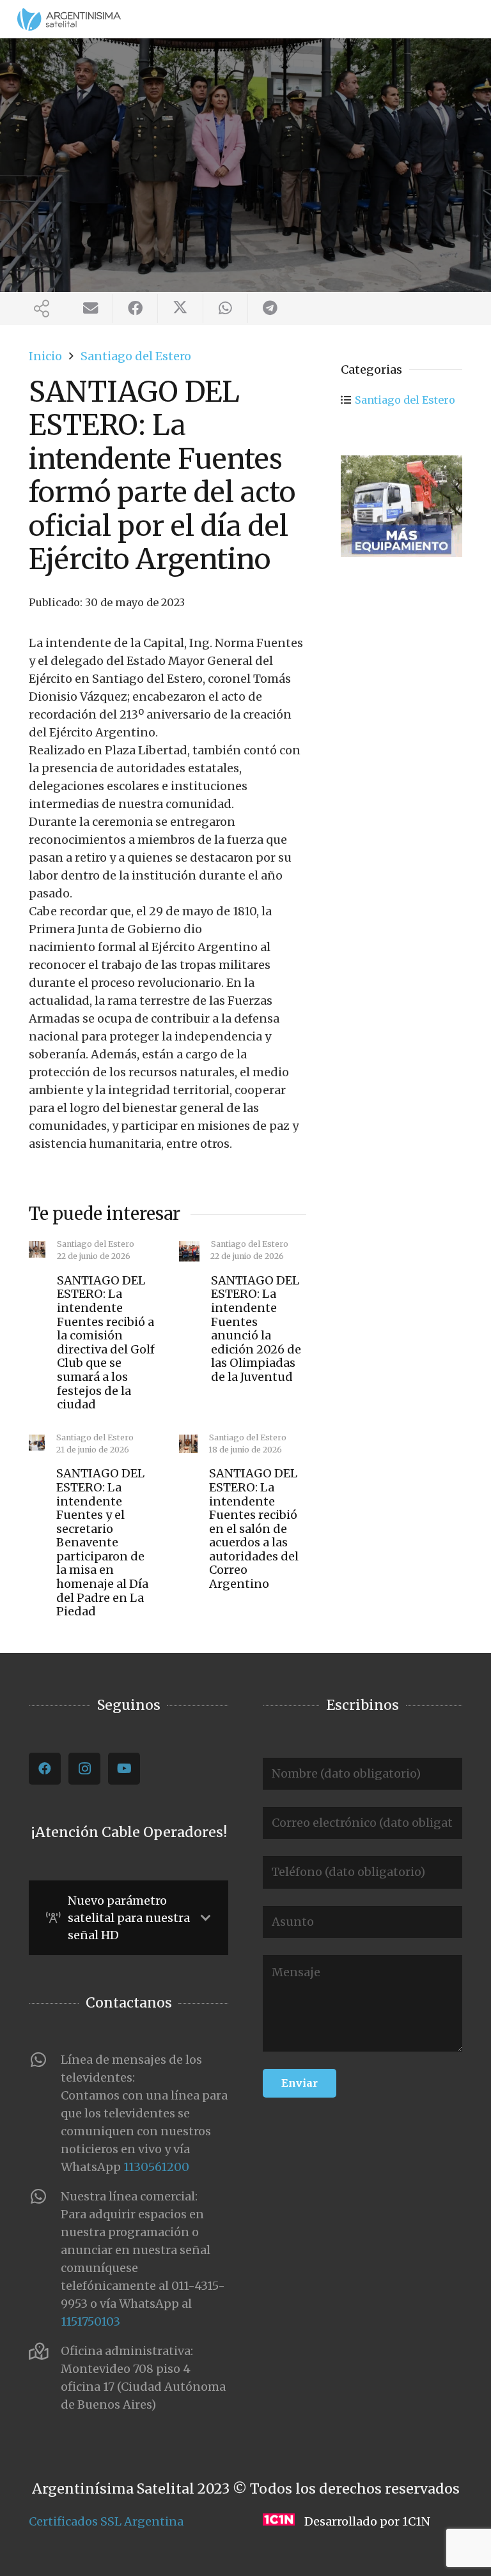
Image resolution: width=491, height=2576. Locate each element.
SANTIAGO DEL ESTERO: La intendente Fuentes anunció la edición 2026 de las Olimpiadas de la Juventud (256, 1329)
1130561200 (156, 2167)
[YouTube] (124, 1769)
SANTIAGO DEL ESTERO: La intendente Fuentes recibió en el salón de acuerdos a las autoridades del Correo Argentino (254, 1528)
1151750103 (90, 2321)
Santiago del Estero (405, 400)
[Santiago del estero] (401, 506)
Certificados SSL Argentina (106, 2521)
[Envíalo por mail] (91, 309)
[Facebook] (45, 1769)
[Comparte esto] (136, 309)
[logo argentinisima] (69, 19)
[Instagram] (84, 1769)
